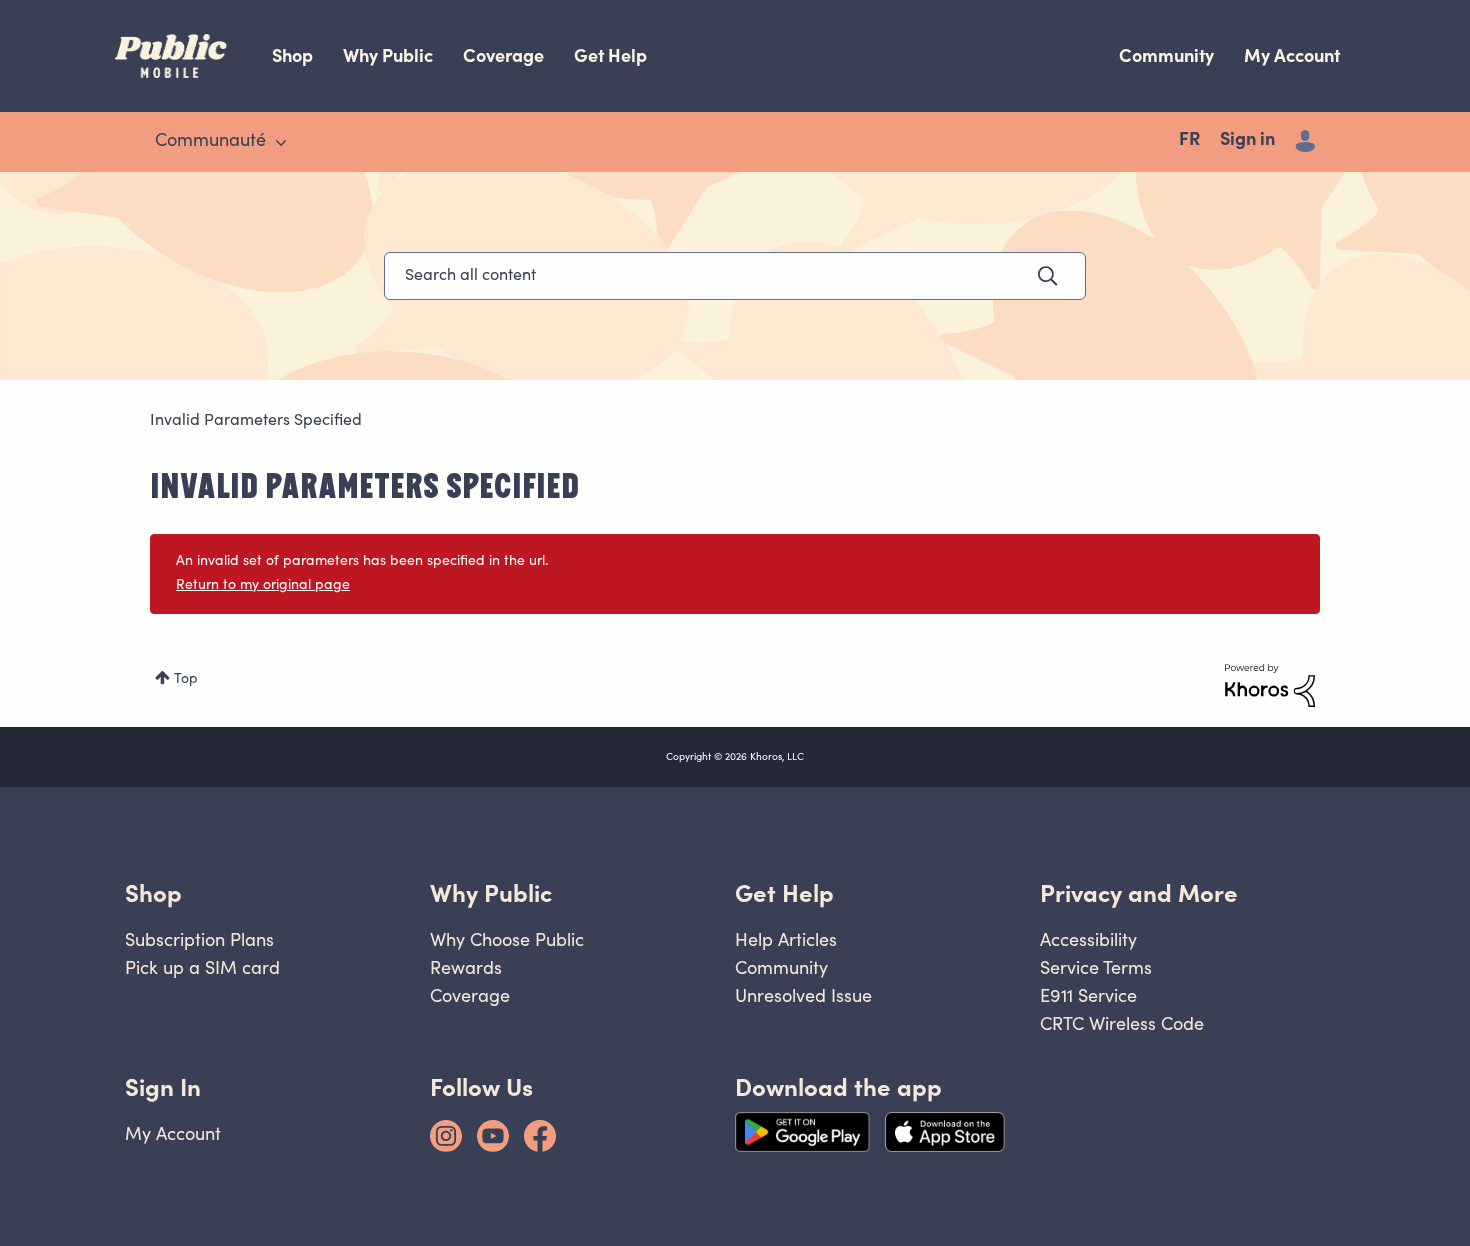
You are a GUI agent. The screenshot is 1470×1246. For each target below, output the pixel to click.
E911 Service (1088, 995)
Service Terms (1096, 967)
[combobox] (735, 276)
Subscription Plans (199, 939)
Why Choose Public (507, 939)
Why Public (388, 55)
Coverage (503, 55)
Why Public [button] (491, 893)
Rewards (466, 967)
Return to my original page (263, 586)
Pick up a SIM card (202, 967)
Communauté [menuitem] (210, 142)
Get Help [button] (784, 893)
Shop (292, 55)
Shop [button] (153, 893)
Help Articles (786, 939)
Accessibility (1088, 939)
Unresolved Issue (803, 995)
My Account (1292, 55)
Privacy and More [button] (1139, 893)
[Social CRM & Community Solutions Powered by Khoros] (1270, 686)
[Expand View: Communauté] (281, 143)
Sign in (1247, 141)
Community (1166, 55)
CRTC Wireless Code (1122, 1023)
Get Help (610, 55)
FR (1189, 141)
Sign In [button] (163, 1087)
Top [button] (186, 680)
